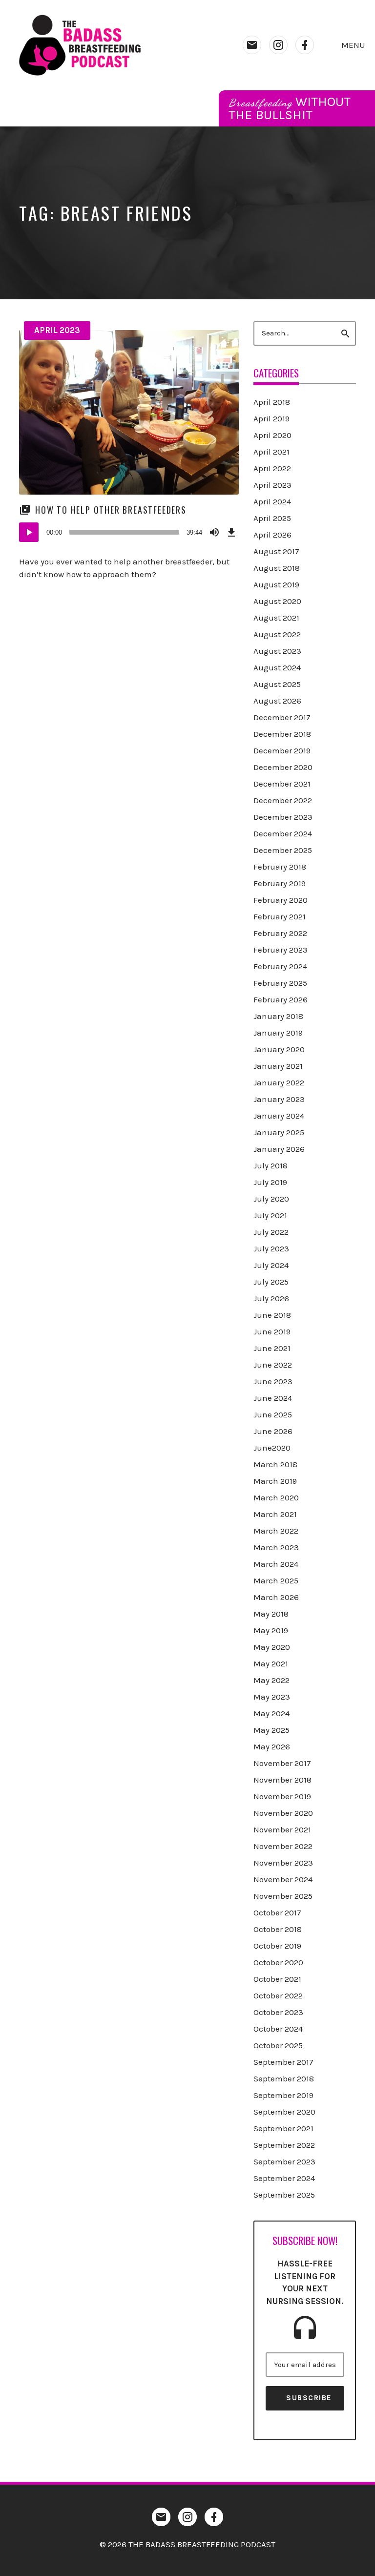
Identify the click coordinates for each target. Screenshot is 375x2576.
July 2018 (271, 1165)
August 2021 (276, 618)
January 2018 (278, 1016)
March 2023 (276, 1547)
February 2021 (280, 916)
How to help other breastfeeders (111, 510)
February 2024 (280, 966)
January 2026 (279, 1149)
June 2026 (273, 1431)
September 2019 (283, 2095)
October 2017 (277, 1912)
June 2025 (273, 1414)
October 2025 (278, 2045)
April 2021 (271, 452)
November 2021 (282, 1829)
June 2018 (272, 1315)
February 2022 (280, 933)
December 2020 (283, 767)
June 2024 (273, 1398)
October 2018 (278, 1929)
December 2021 (282, 784)
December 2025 (283, 850)
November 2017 (282, 1763)
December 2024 (283, 833)
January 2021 (278, 1066)
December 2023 (283, 817)
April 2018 (272, 402)
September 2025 (284, 2195)
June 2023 (273, 1381)
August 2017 (276, 551)
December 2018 (282, 734)
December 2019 (282, 750)
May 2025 (271, 1730)
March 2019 (275, 1481)
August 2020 (277, 601)
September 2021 (283, 2128)
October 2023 (278, 2012)
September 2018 (284, 2078)
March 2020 (276, 1497)
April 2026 (272, 535)
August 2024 (277, 667)
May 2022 (271, 1680)
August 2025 (277, 684)
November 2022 (283, 1846)
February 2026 (281, 999)
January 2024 (279, 1116)
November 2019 (282, 1796)
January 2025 (279, 1132)
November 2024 (283, 1879)
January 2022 (279, 1082)
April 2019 (271, 418)
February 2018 (280, 867)
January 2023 (279, 1099)
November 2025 (283, 1896)
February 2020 (281, 900)
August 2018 (277, 568)
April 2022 (272, 468)
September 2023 (284, 2161)
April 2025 (272, 518)
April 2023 (57, 330)
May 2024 (271, 1713)
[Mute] (214, 532)
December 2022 (283, 800)
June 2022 (273, 1365)
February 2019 (280, 883)
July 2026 (271, 1298)
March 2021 (275, 1514)
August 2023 (277, 651)
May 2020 (272, 1647)
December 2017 (282, 717)
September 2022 (284, 2145)
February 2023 (281, 950)
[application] (129, 532)
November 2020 (283, 1813)
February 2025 (280, 983)
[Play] (29, 532)
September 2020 (284, 2112)
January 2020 (279, 1049)
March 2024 (276, 1564)
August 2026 (277, 701)
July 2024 (271, 1265)
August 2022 (277, 634)
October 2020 (278, 1962)
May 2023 (272, 1697)
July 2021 (270, 1215)
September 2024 (284, 2178)
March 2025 (276, 1580)
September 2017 (283, 2062)
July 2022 (271, 1232)
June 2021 (272, 1348)
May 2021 (271, 1663)
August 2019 (276, 584)
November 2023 (283, 1863)
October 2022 (278, 1995)
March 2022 (276, 1531)
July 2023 (271, 1248)
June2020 (272, 1448)
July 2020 (271, 1199)
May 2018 (271, 1614)
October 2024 (278, 2029)
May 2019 (271, 1630)
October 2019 (277, 1946)
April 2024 (272, 501)
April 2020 (272, 435)
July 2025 (271, 1282)
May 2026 (272, 1746)
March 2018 (275, 1464)
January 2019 (278, 1033)
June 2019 (272, 1331)
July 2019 (270, 1182)
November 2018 (282, 1780)
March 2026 (276, 1597)
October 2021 (277, 1979)
